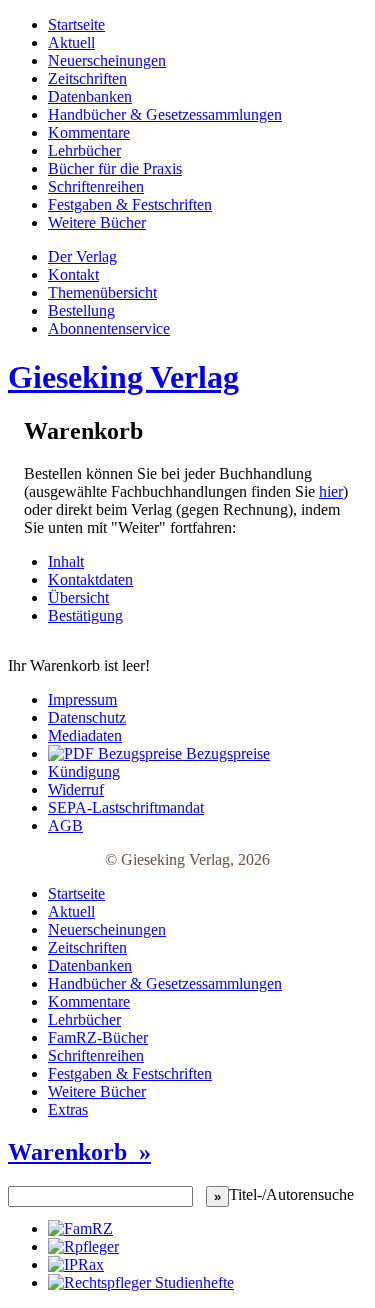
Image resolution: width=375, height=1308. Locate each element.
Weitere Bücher (97, 222)
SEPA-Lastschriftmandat (126, 807)
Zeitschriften (87, 78)
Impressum (82, 699)
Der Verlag (82, 256)
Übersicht (78, 597)
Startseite (76, 24)
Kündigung (84, 771)
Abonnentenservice (109, 328)
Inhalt (66, 561)
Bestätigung (85, 615)
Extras (68, 1109)
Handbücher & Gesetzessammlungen (165, 114)
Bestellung (81, 310)
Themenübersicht (102, 292)
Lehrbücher (84, 150)
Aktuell (71, 42)
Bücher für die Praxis (115, 168)
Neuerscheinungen (107, 60)
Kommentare (89, 132)
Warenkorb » (79, 1152)
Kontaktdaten (90, 579)
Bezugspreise (226, 753)
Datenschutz (87, 717)
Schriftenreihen (96, 186)
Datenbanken (90, 96)
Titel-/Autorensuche (291, 1194)
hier (331, 491)
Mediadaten (85, 735)
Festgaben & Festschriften (130, 204)
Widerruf (76, 789)
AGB (65, 825)
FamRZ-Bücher (98, 1037)
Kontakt (73, 274)
